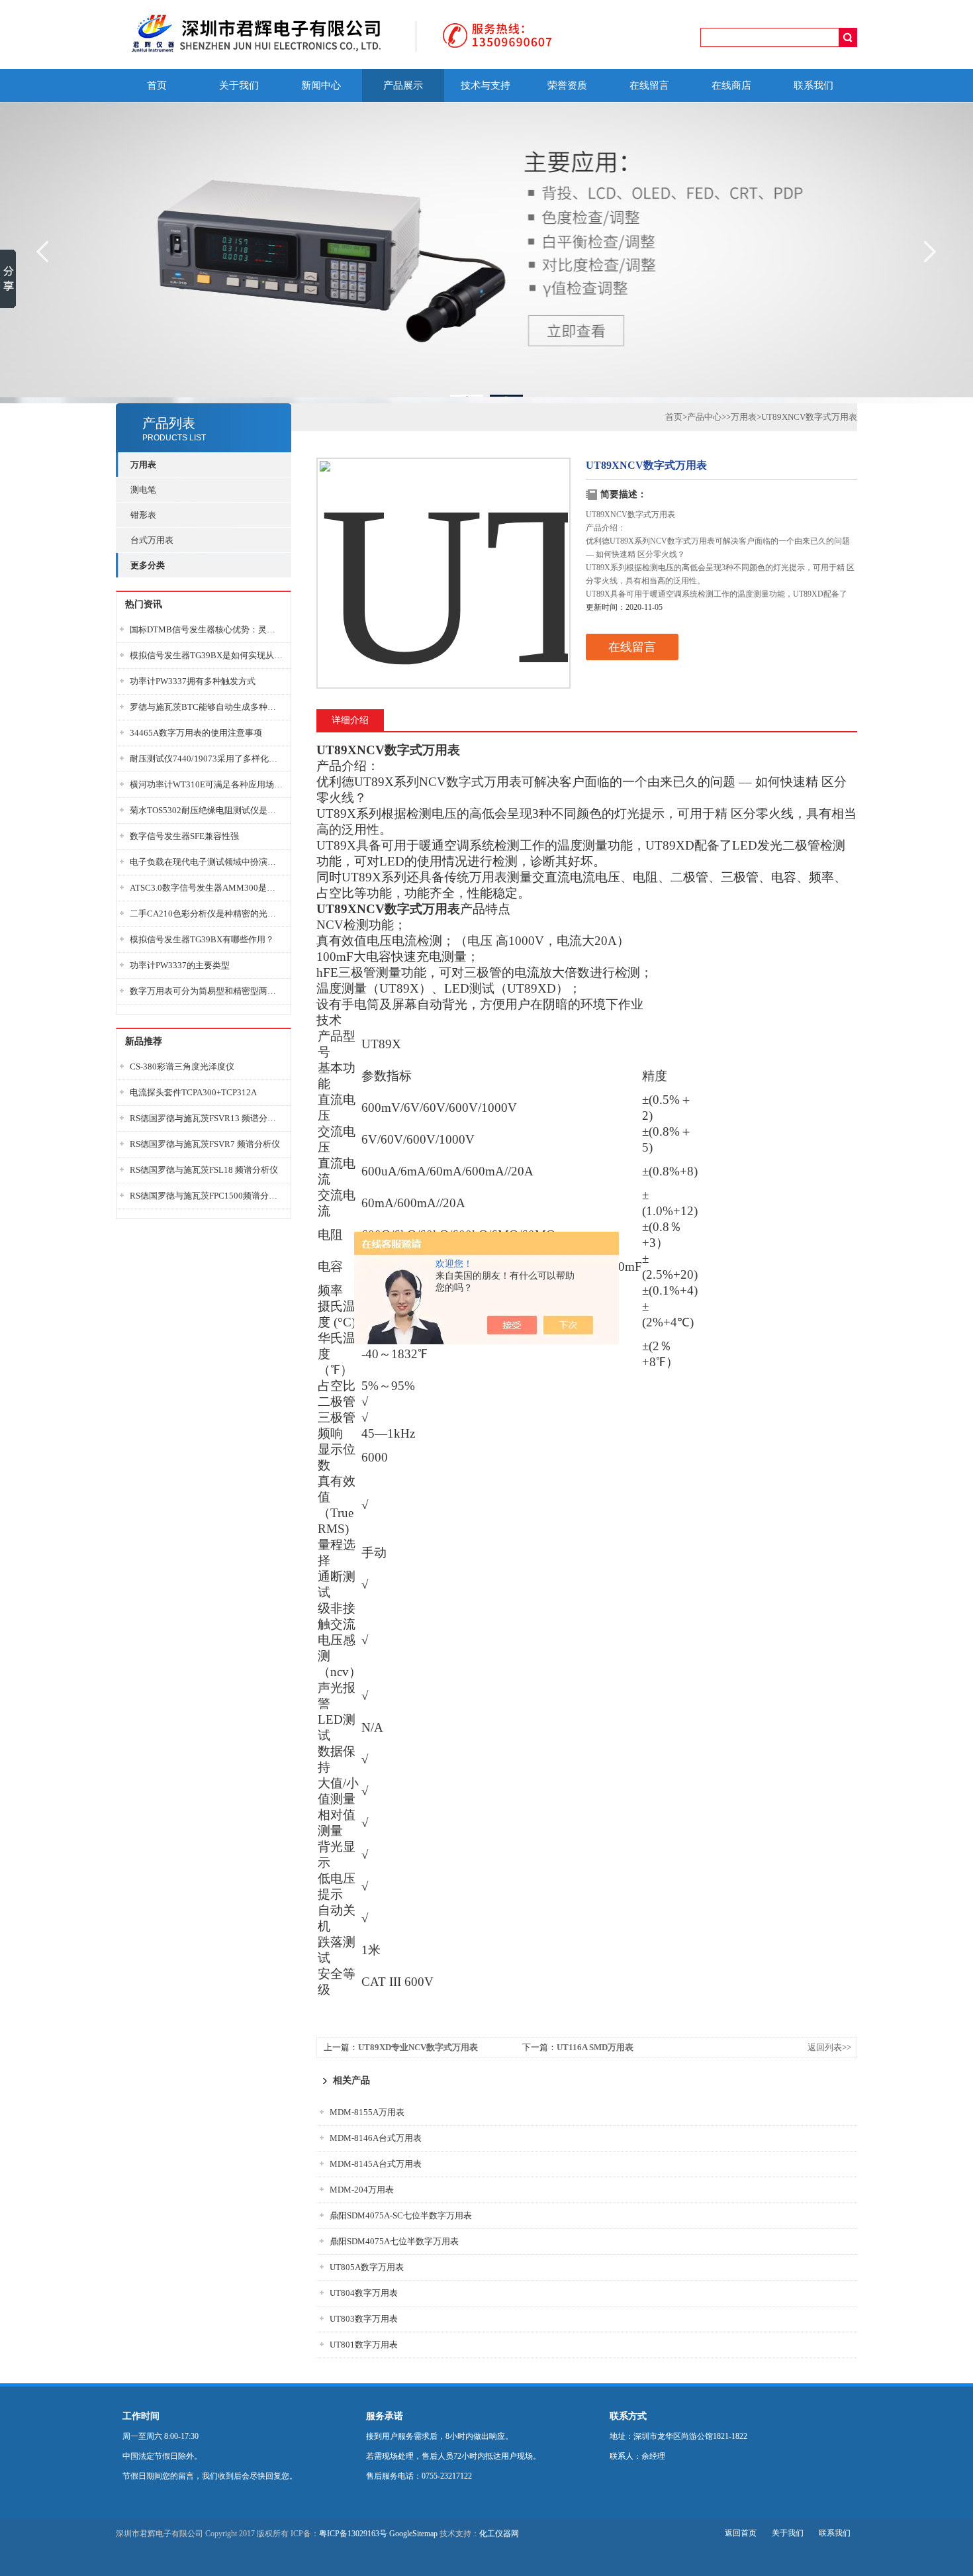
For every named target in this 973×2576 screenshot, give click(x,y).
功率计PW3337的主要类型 (180, 965)
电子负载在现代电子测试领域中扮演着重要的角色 (207, 862)
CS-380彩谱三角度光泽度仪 (182, 1066)
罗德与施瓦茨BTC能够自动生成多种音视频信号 (207, 707)
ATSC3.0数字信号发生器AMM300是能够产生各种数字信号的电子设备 (207, 888)
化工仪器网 (499, 2534)
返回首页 (741, 2533)
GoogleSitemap (413, 2534)
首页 (157, 85)
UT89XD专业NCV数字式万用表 (418, 2047)
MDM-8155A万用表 (367, 2112)
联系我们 (813, 85)
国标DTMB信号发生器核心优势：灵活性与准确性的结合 (207, 629)
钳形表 (143, 515)
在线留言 (649, 85)
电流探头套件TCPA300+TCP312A (193, 1092)
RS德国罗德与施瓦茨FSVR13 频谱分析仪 (207, 1118)
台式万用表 (152, 540)
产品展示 (403, 85)
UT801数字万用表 (364, 2345)
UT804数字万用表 (364, 2293)
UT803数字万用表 (364, 2319)
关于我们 (239, 85)
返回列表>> (829, 2047)
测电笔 (143, 490)
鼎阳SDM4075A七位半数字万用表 (394, 2241)
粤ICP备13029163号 (353, 2534)
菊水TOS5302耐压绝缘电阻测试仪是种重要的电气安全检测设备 (207, 810)
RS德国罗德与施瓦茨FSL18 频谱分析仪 (204, 1170)
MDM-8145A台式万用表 (376, 2164)
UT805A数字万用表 (367, 2267)
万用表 (744, 417)
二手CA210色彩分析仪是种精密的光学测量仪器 (207, 914)
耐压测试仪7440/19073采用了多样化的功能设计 (207, 759)
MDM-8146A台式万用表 (376, 2138)
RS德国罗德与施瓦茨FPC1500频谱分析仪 (207, 1196)
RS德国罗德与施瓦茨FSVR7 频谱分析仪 (205, 1144)
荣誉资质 (567, 85)
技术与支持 (486, 85)
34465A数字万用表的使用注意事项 (196, 733)
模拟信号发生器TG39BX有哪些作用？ (202, 939)
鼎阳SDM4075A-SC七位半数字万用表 (401, 2215)
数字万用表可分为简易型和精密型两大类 (207, 991)
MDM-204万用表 (362, 2190)
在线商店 (731, 85)
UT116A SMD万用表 (595, 2047)
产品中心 (704, 417)
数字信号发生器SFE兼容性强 (184, 836)
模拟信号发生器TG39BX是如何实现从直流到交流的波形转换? (207, 655)
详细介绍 (350, 720)
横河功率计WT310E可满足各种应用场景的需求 (207, 784)
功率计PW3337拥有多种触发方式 (193, 681)
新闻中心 (321, 85)
